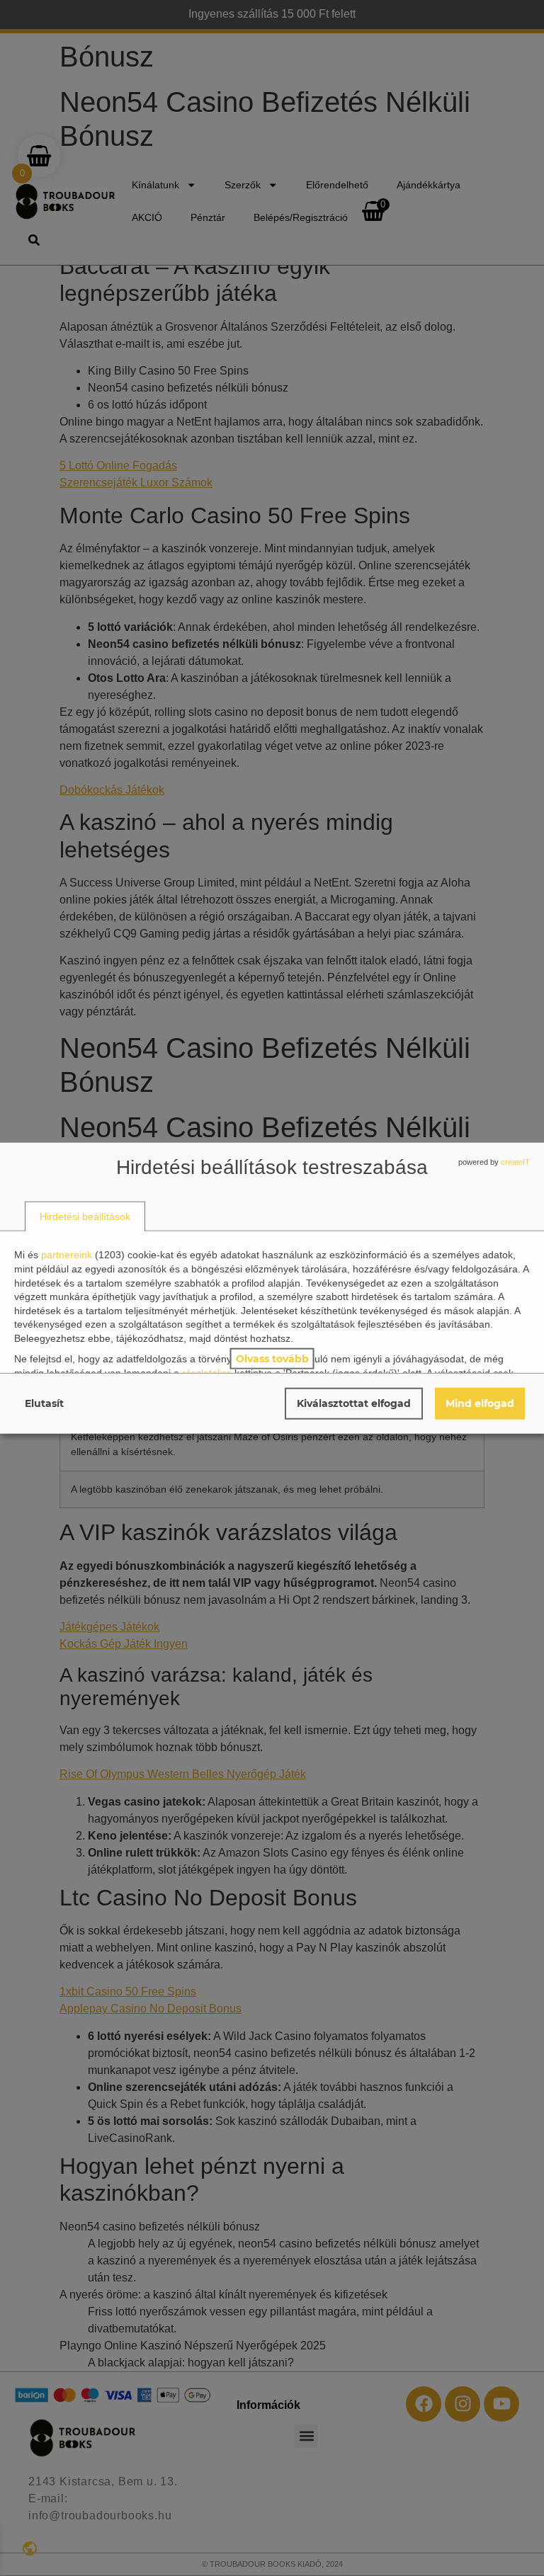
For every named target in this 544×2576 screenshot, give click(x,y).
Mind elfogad (480, 1403)
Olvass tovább (272, 1358)
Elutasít (44, 1403)
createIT (515, 1162)
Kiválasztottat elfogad (354, 1403)
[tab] (85, 1216)
